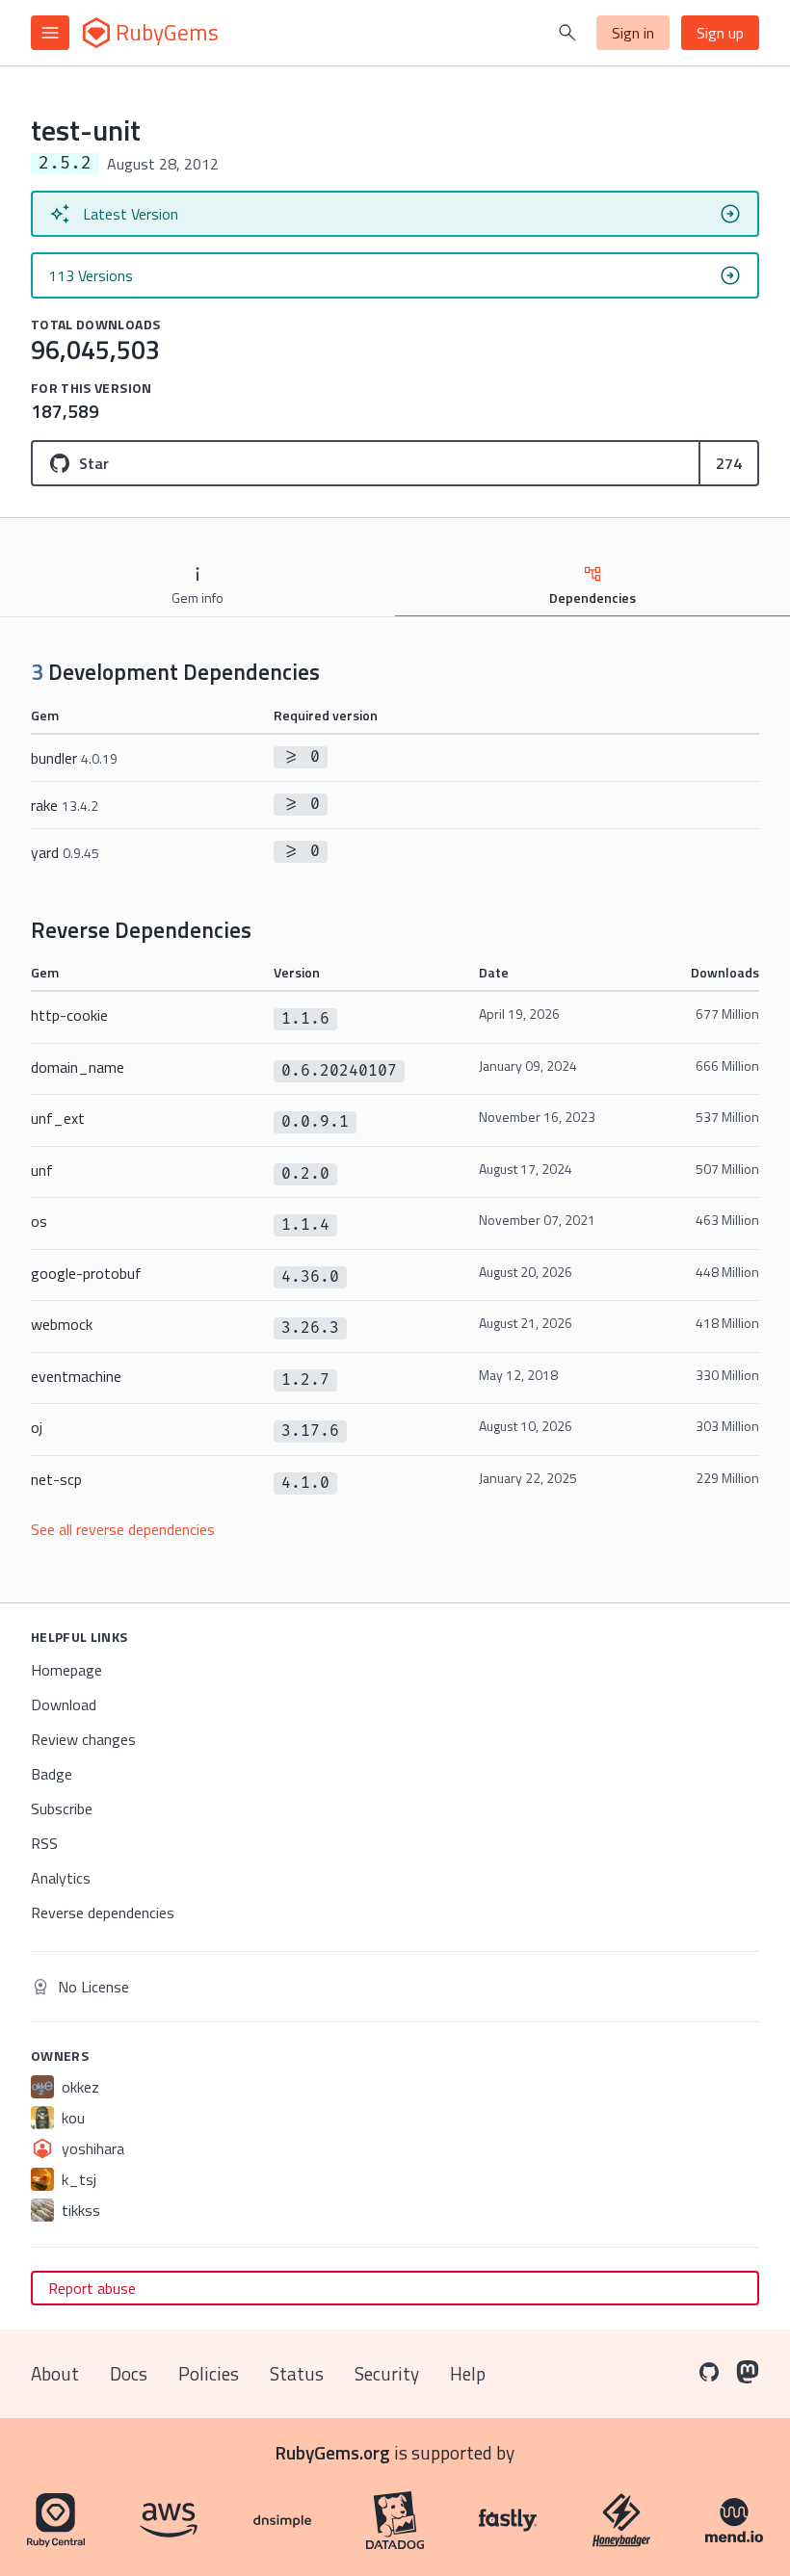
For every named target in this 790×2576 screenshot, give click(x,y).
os (39, 1221)
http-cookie (69, 1015)
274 (729, 463)
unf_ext (58, 1118)
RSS (44, 1843)
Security (387, 2373)
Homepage (66, 1670)
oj (37, 1427)
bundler (74, 758)
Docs (129, 2373)
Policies (209, 2373)
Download (64, 1704)
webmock (62, 1324)
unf (42, 1170)
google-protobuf (86, 1273)
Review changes (83, 1739)
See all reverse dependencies (123, 1529)
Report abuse (92, 2288)
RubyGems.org (333, 2452)
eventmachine (76, 1376)
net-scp (56, 1479)
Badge (52, 1774)
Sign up (720, 33)
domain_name (78, 1067)
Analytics (61, 1878)
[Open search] (567, 33)
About (55, 2373)
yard (65, 852)
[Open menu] (50, 33)
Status (297, 2373)
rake (65, 805)
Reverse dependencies (103, 1912)
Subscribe (62, 1808)
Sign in (633, 33)
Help (468, 2373)
